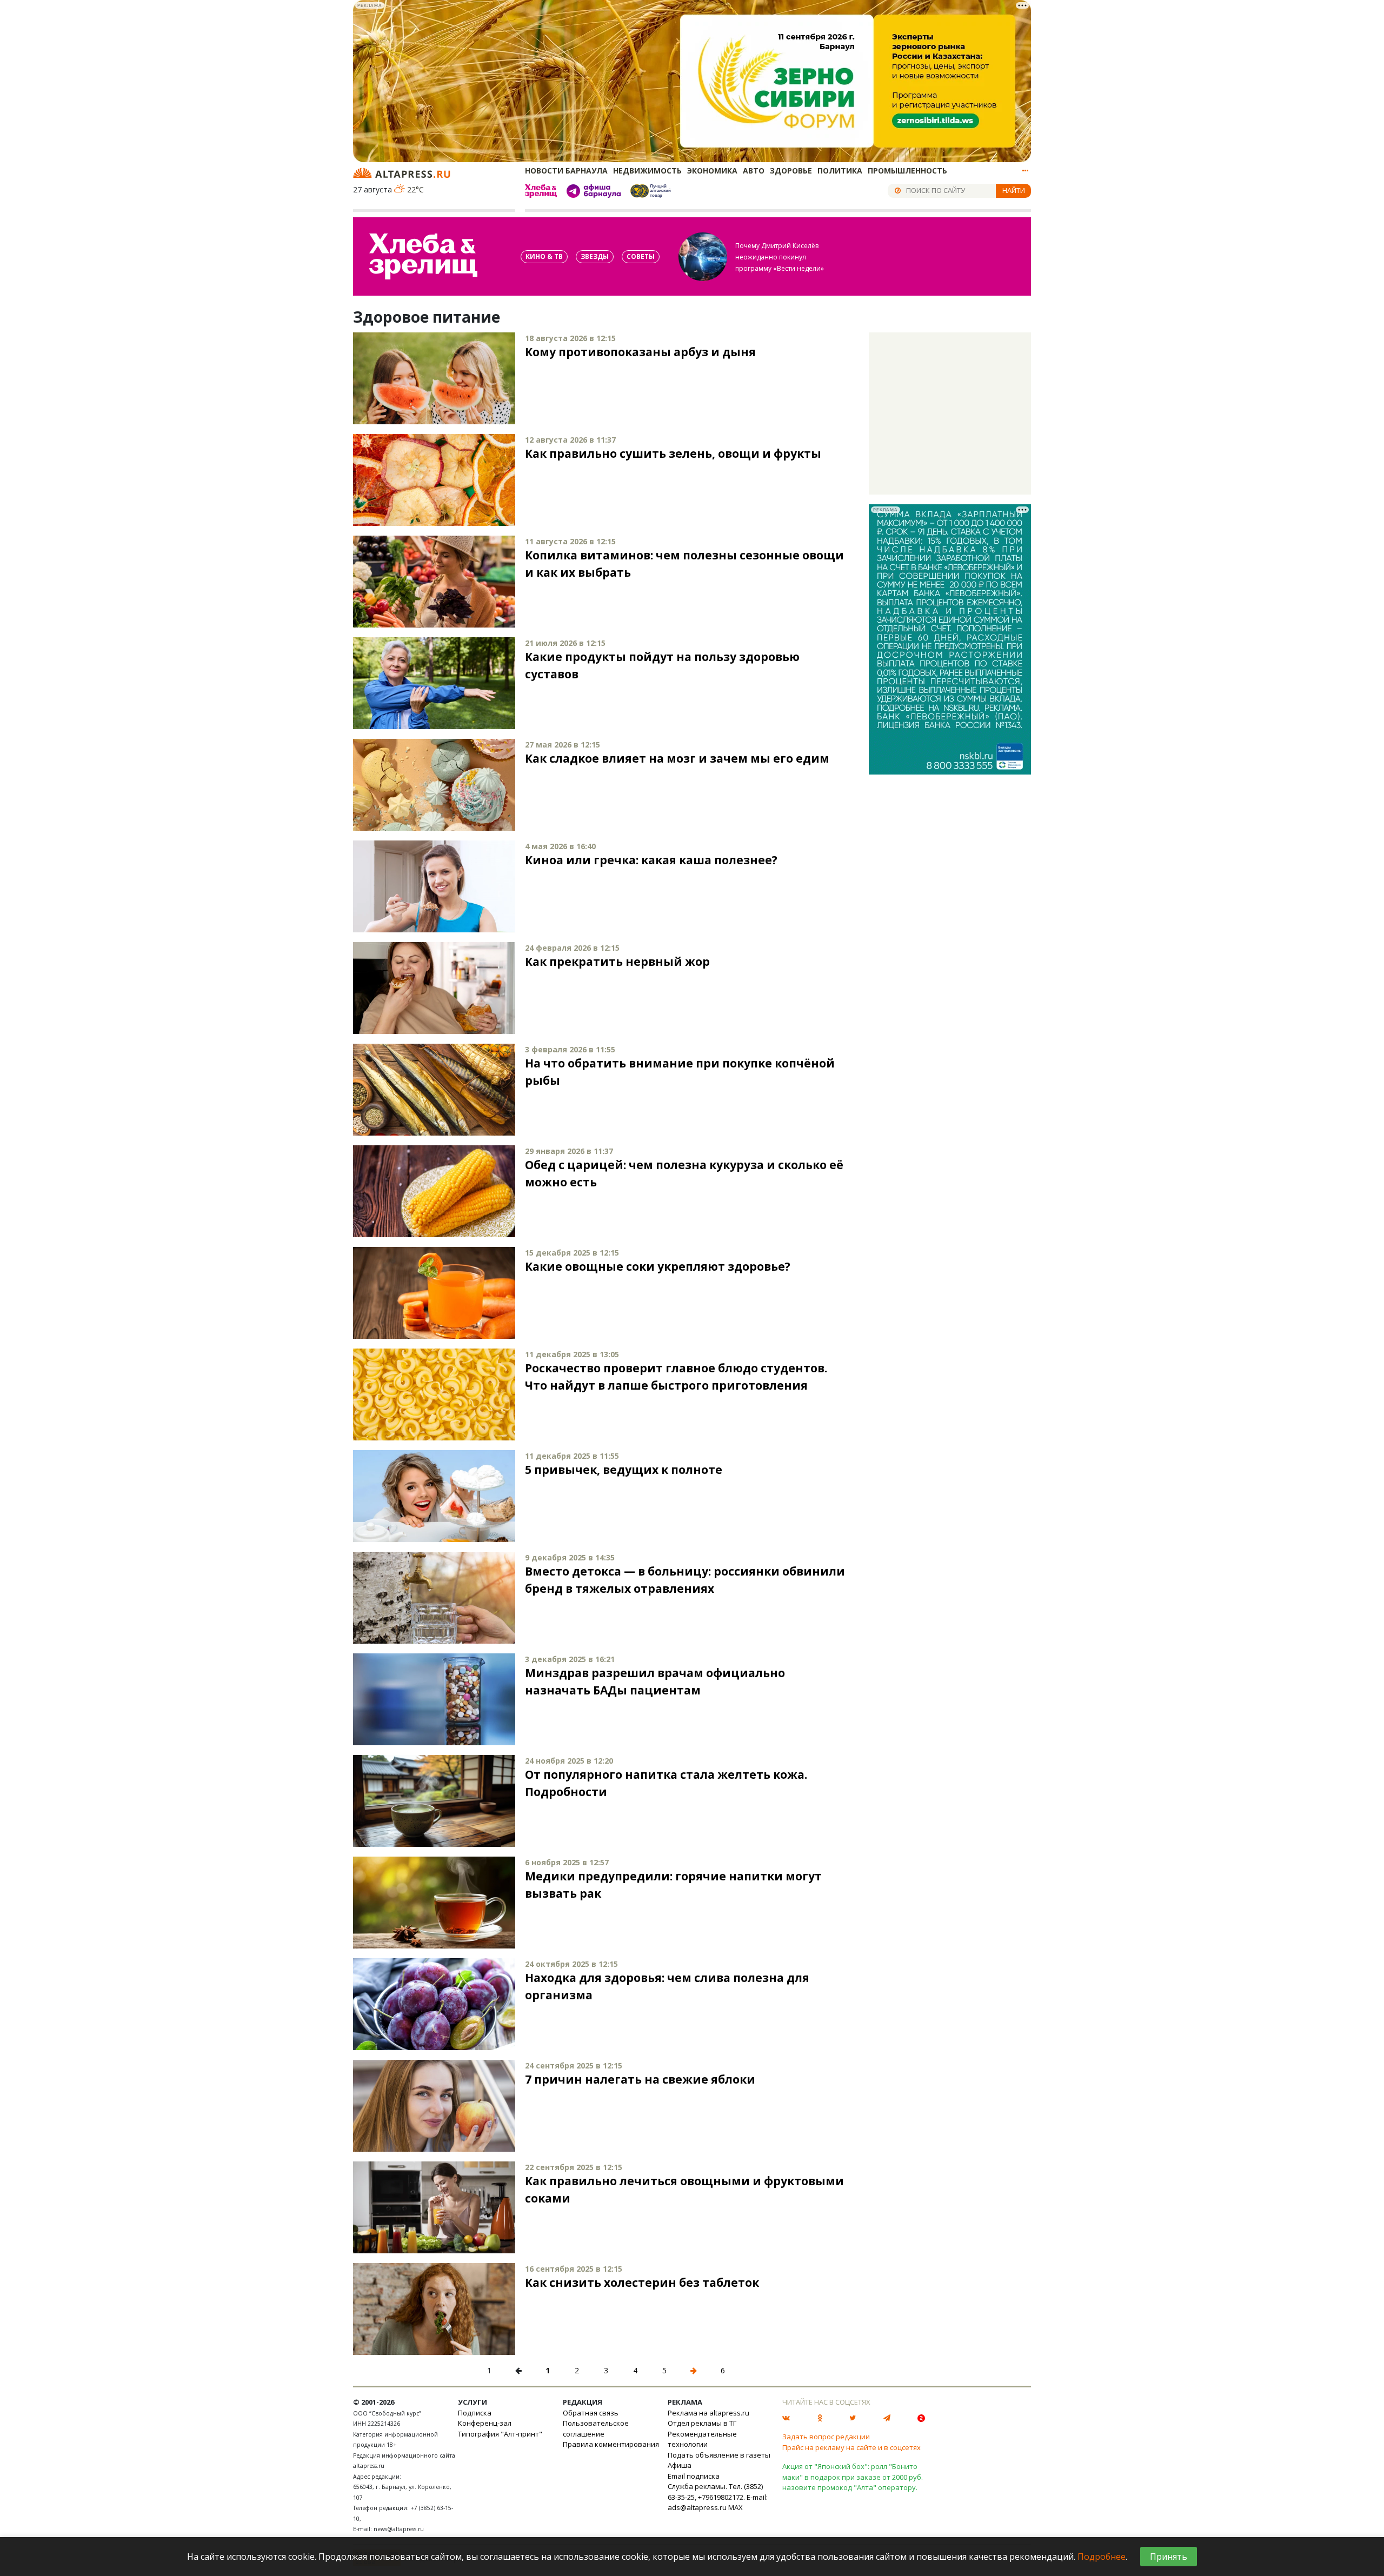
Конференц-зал (485, 2423)
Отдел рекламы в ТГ (702, 2423)
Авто (754, 171)
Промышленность (907, 171)
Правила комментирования (611, 2444)
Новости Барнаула (566, 171)
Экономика (712, 171)
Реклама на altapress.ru (708, 2413)
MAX (736, 2507)
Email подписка (694, 2476)
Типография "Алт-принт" (500, 2434)
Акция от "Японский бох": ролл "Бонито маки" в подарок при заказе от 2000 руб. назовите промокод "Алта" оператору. (853, 2477)
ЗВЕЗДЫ (595, 256)
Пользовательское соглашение (596, 2428)
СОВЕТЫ (641, 256)
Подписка (475, 2413)
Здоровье (791, 171)
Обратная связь (591, 2413)
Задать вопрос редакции (826, 2437)
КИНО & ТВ (544, 256)
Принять (1169, 2557)
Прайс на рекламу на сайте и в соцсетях (851, 2447)
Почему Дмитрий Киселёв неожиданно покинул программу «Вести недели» (780, 257)
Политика (840, 171)
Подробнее (1102, 2557)
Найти (1014, 190)
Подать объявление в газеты (719, 2455)
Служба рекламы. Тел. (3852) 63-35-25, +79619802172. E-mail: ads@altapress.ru (718, 2497)
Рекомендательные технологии (702, 2439)
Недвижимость (647, 171)
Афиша (680, 2465)
